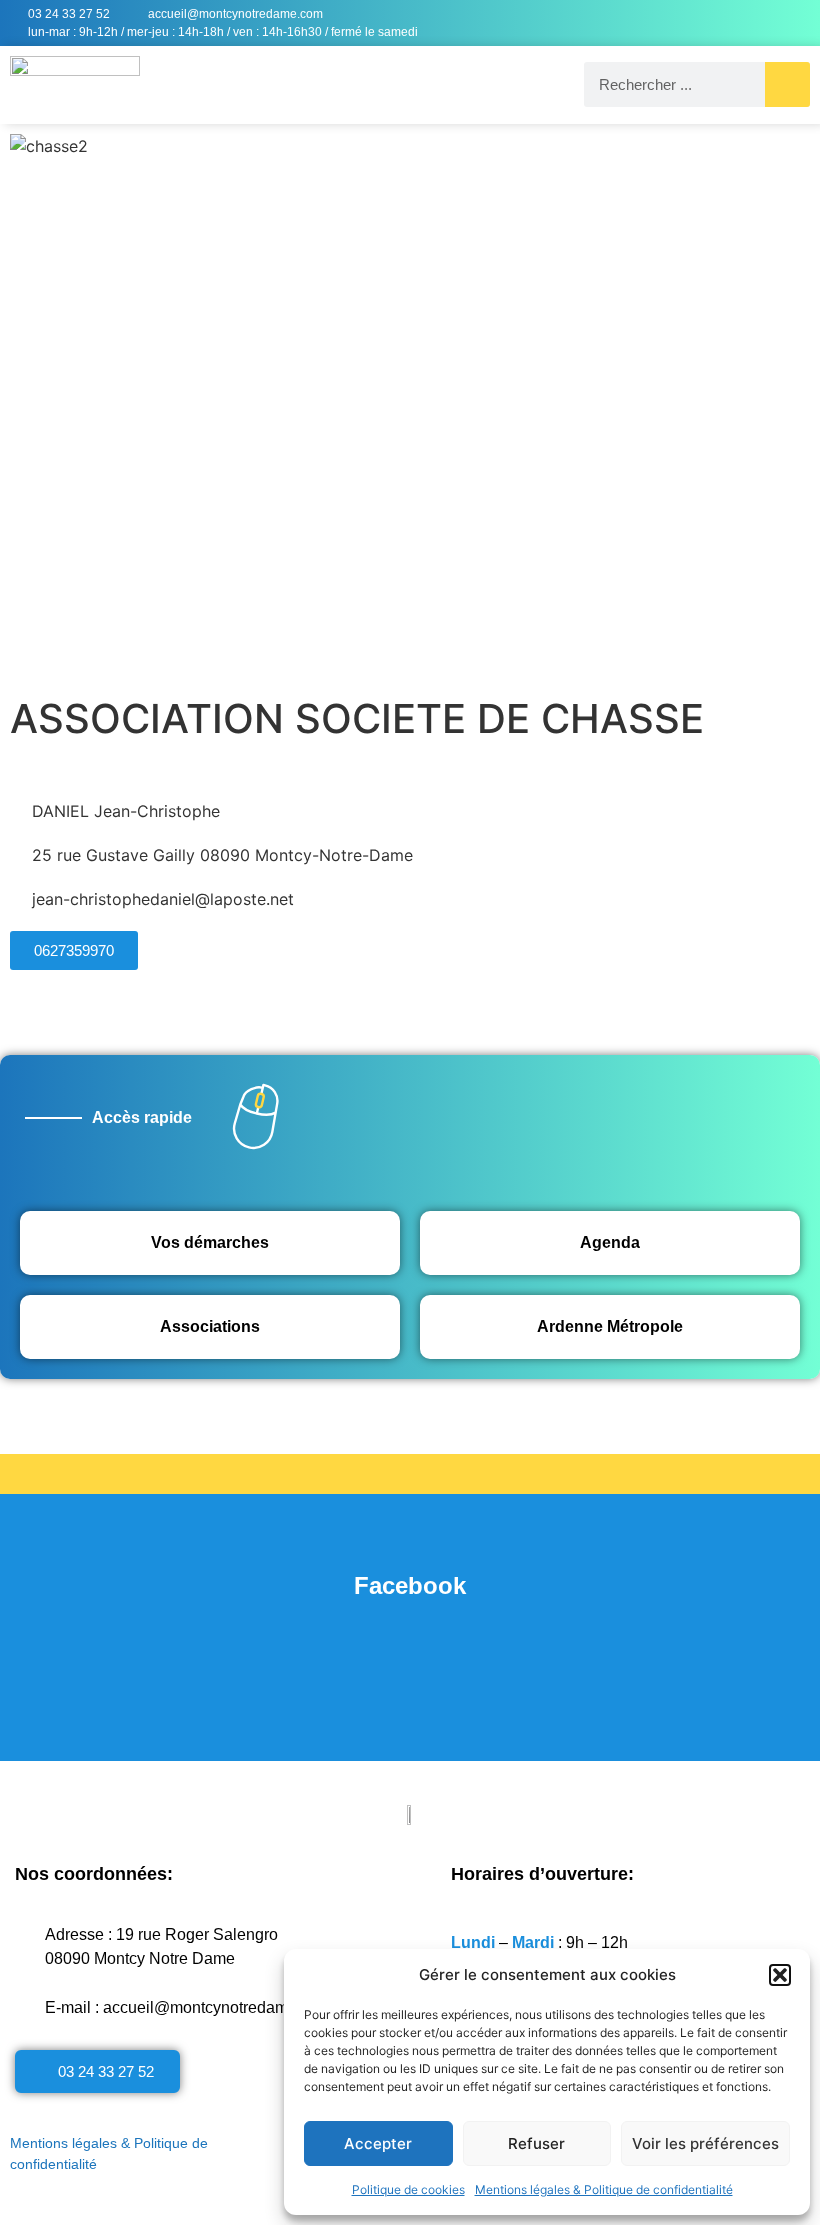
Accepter (378, 2143)
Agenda (610, 1242)
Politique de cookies (408, 2189)
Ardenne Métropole (610, 1326)
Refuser (536, 2143)
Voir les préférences (705, 2143)
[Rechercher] (787, 84)
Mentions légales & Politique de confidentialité (604, 2189)
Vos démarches (210, 1242)
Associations (210, 1326)
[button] (780, 1975)
